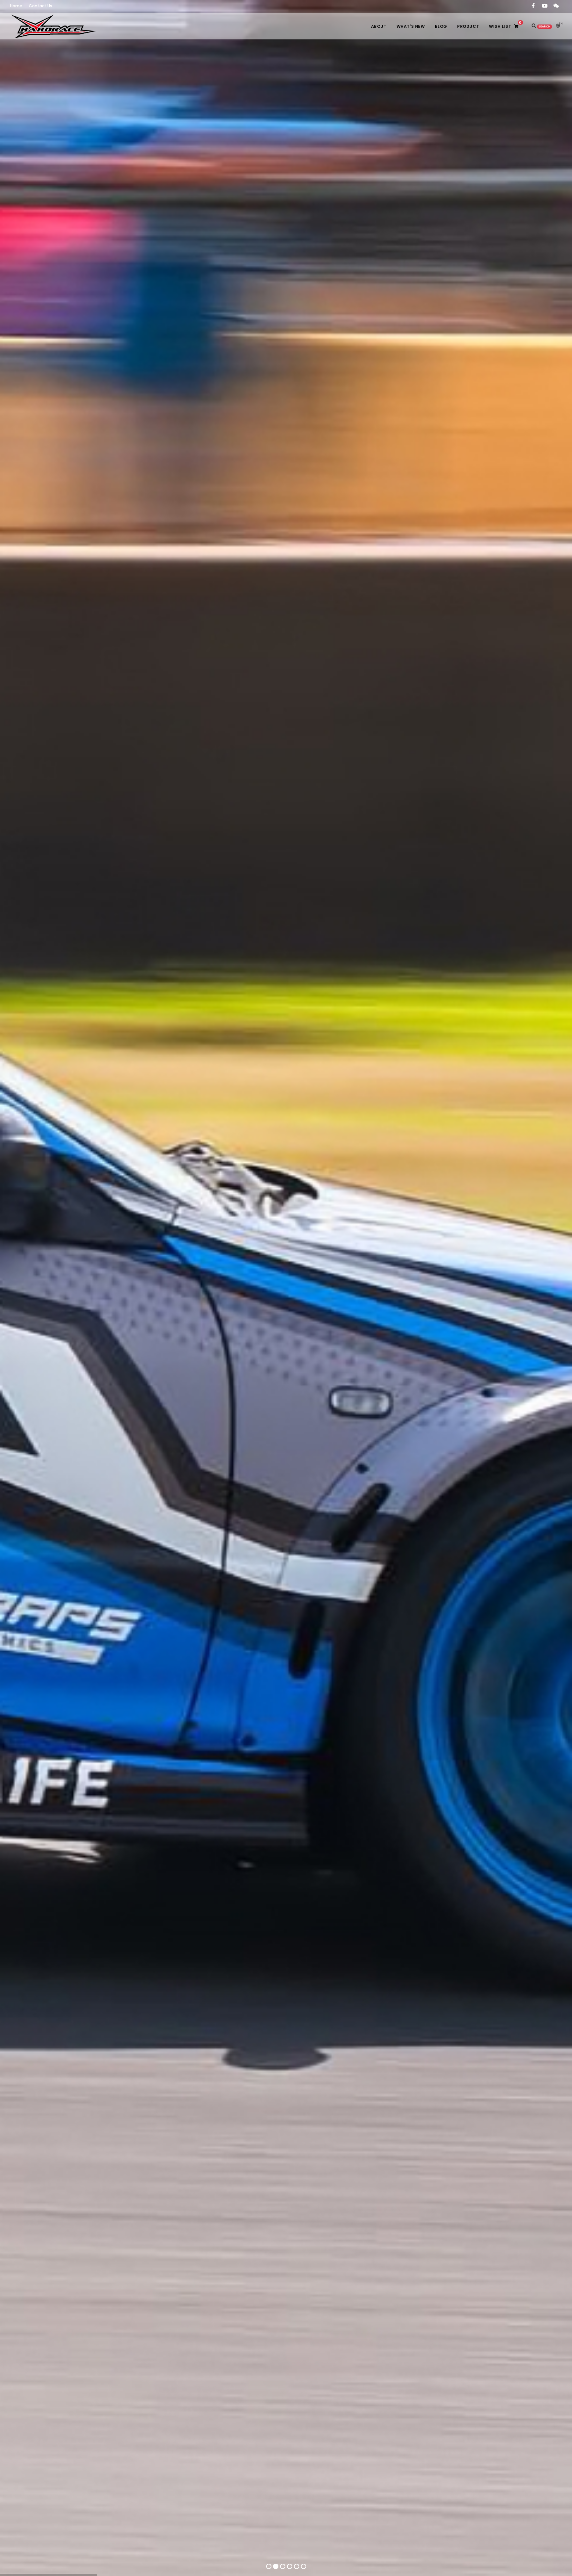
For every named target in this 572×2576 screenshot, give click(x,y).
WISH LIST (505, 25)
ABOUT (379, 26)
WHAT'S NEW (411, 26)
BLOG (441, 26)
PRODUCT (468, 26)
